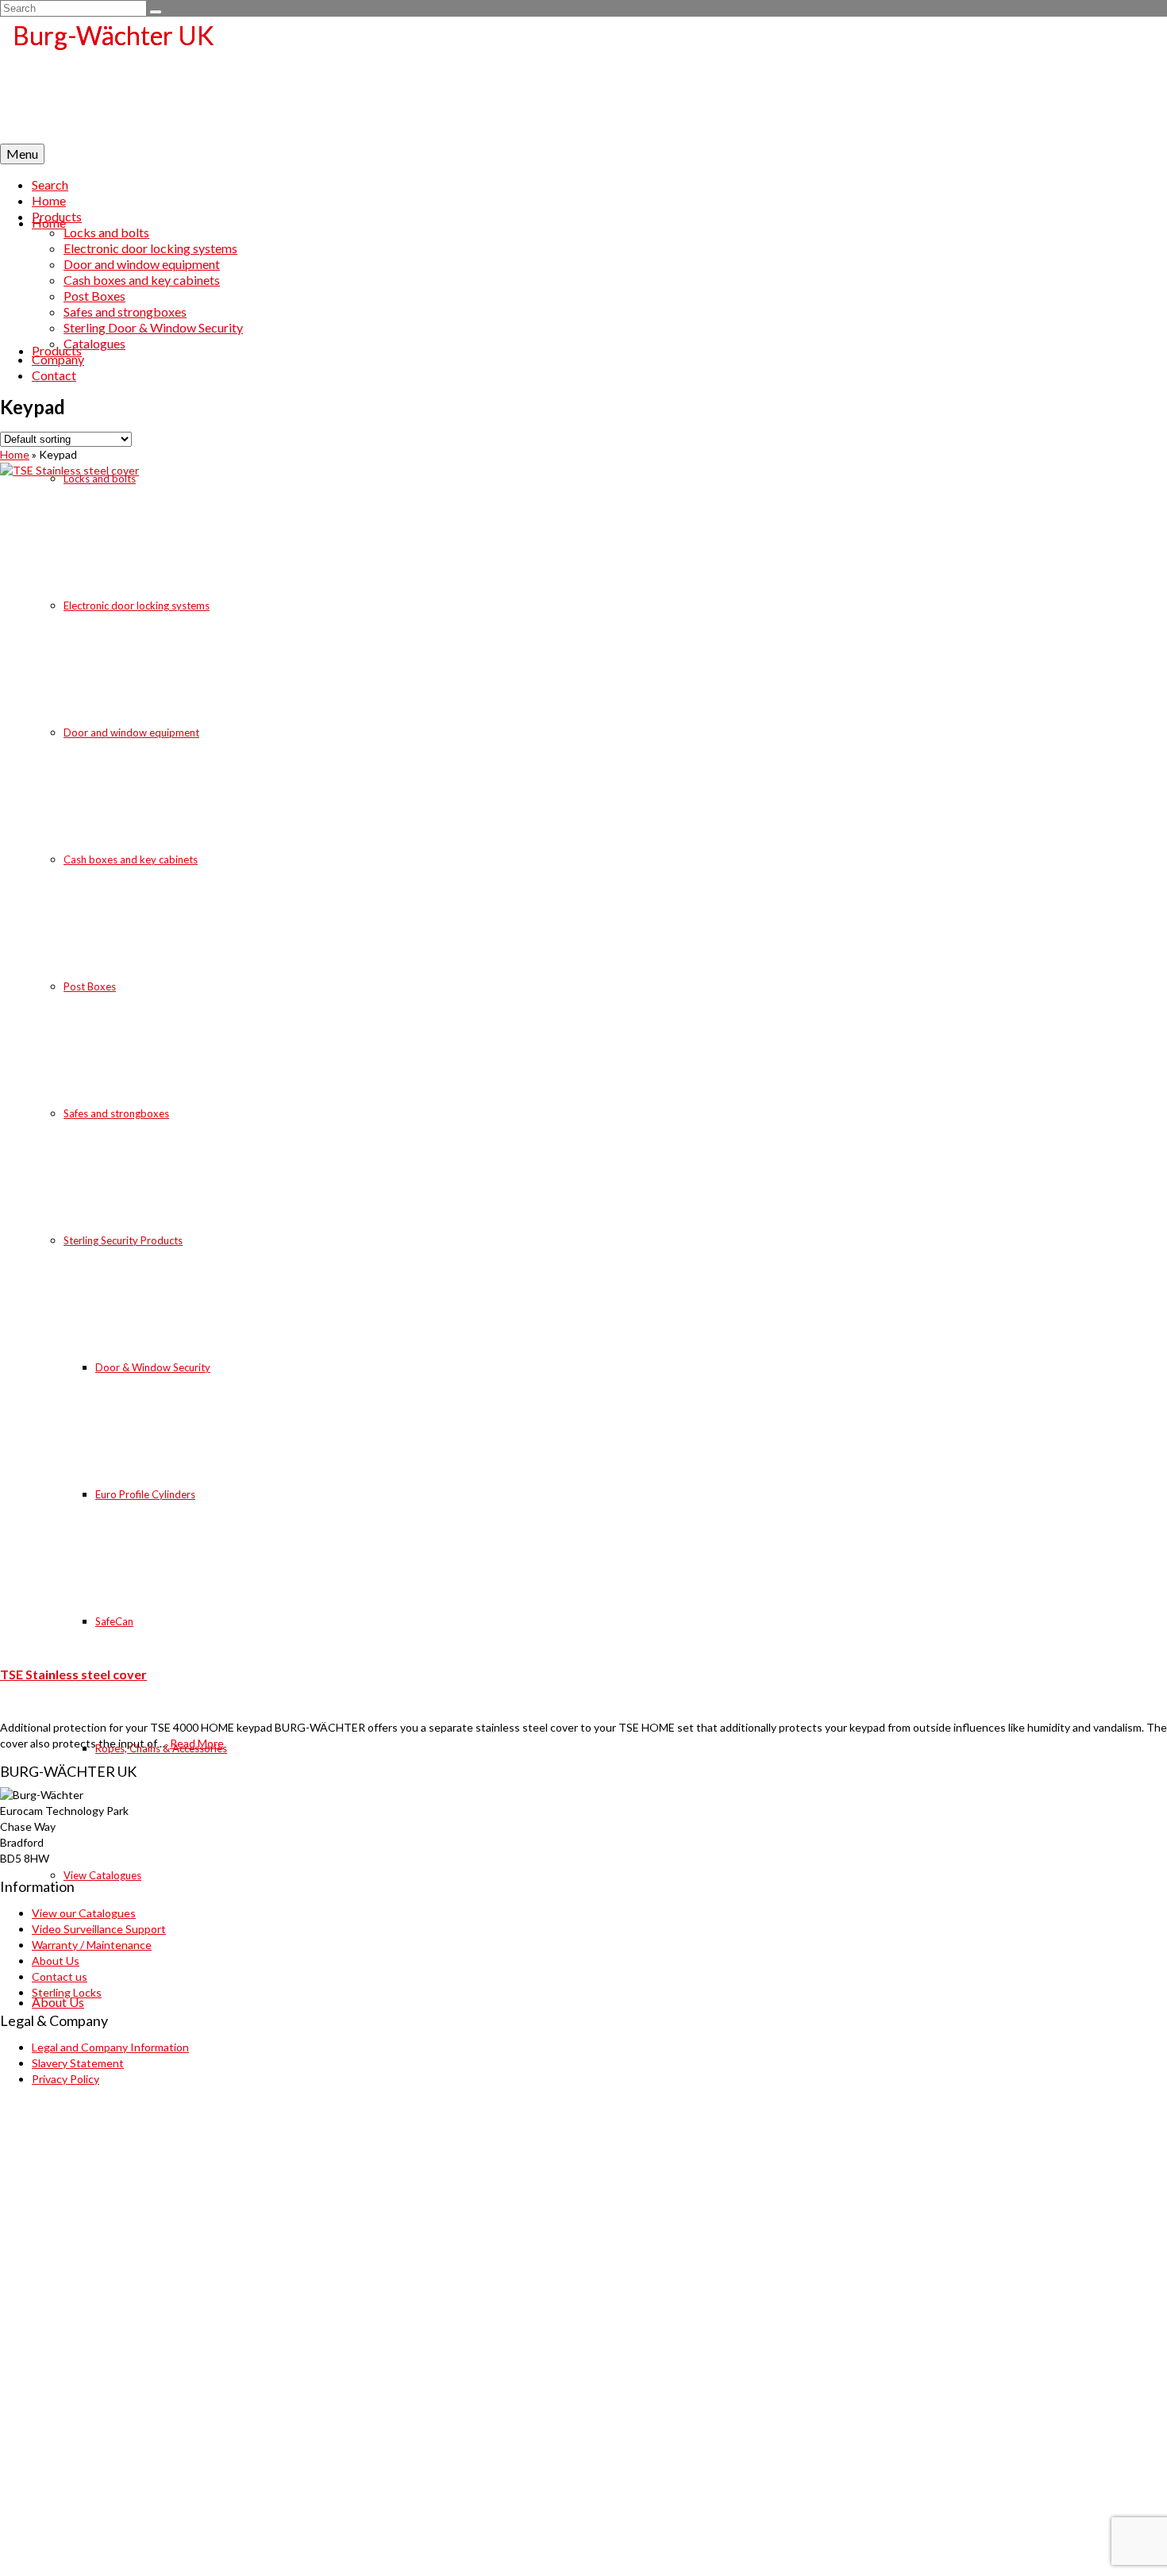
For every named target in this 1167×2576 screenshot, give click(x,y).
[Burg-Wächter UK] (583, 80)
